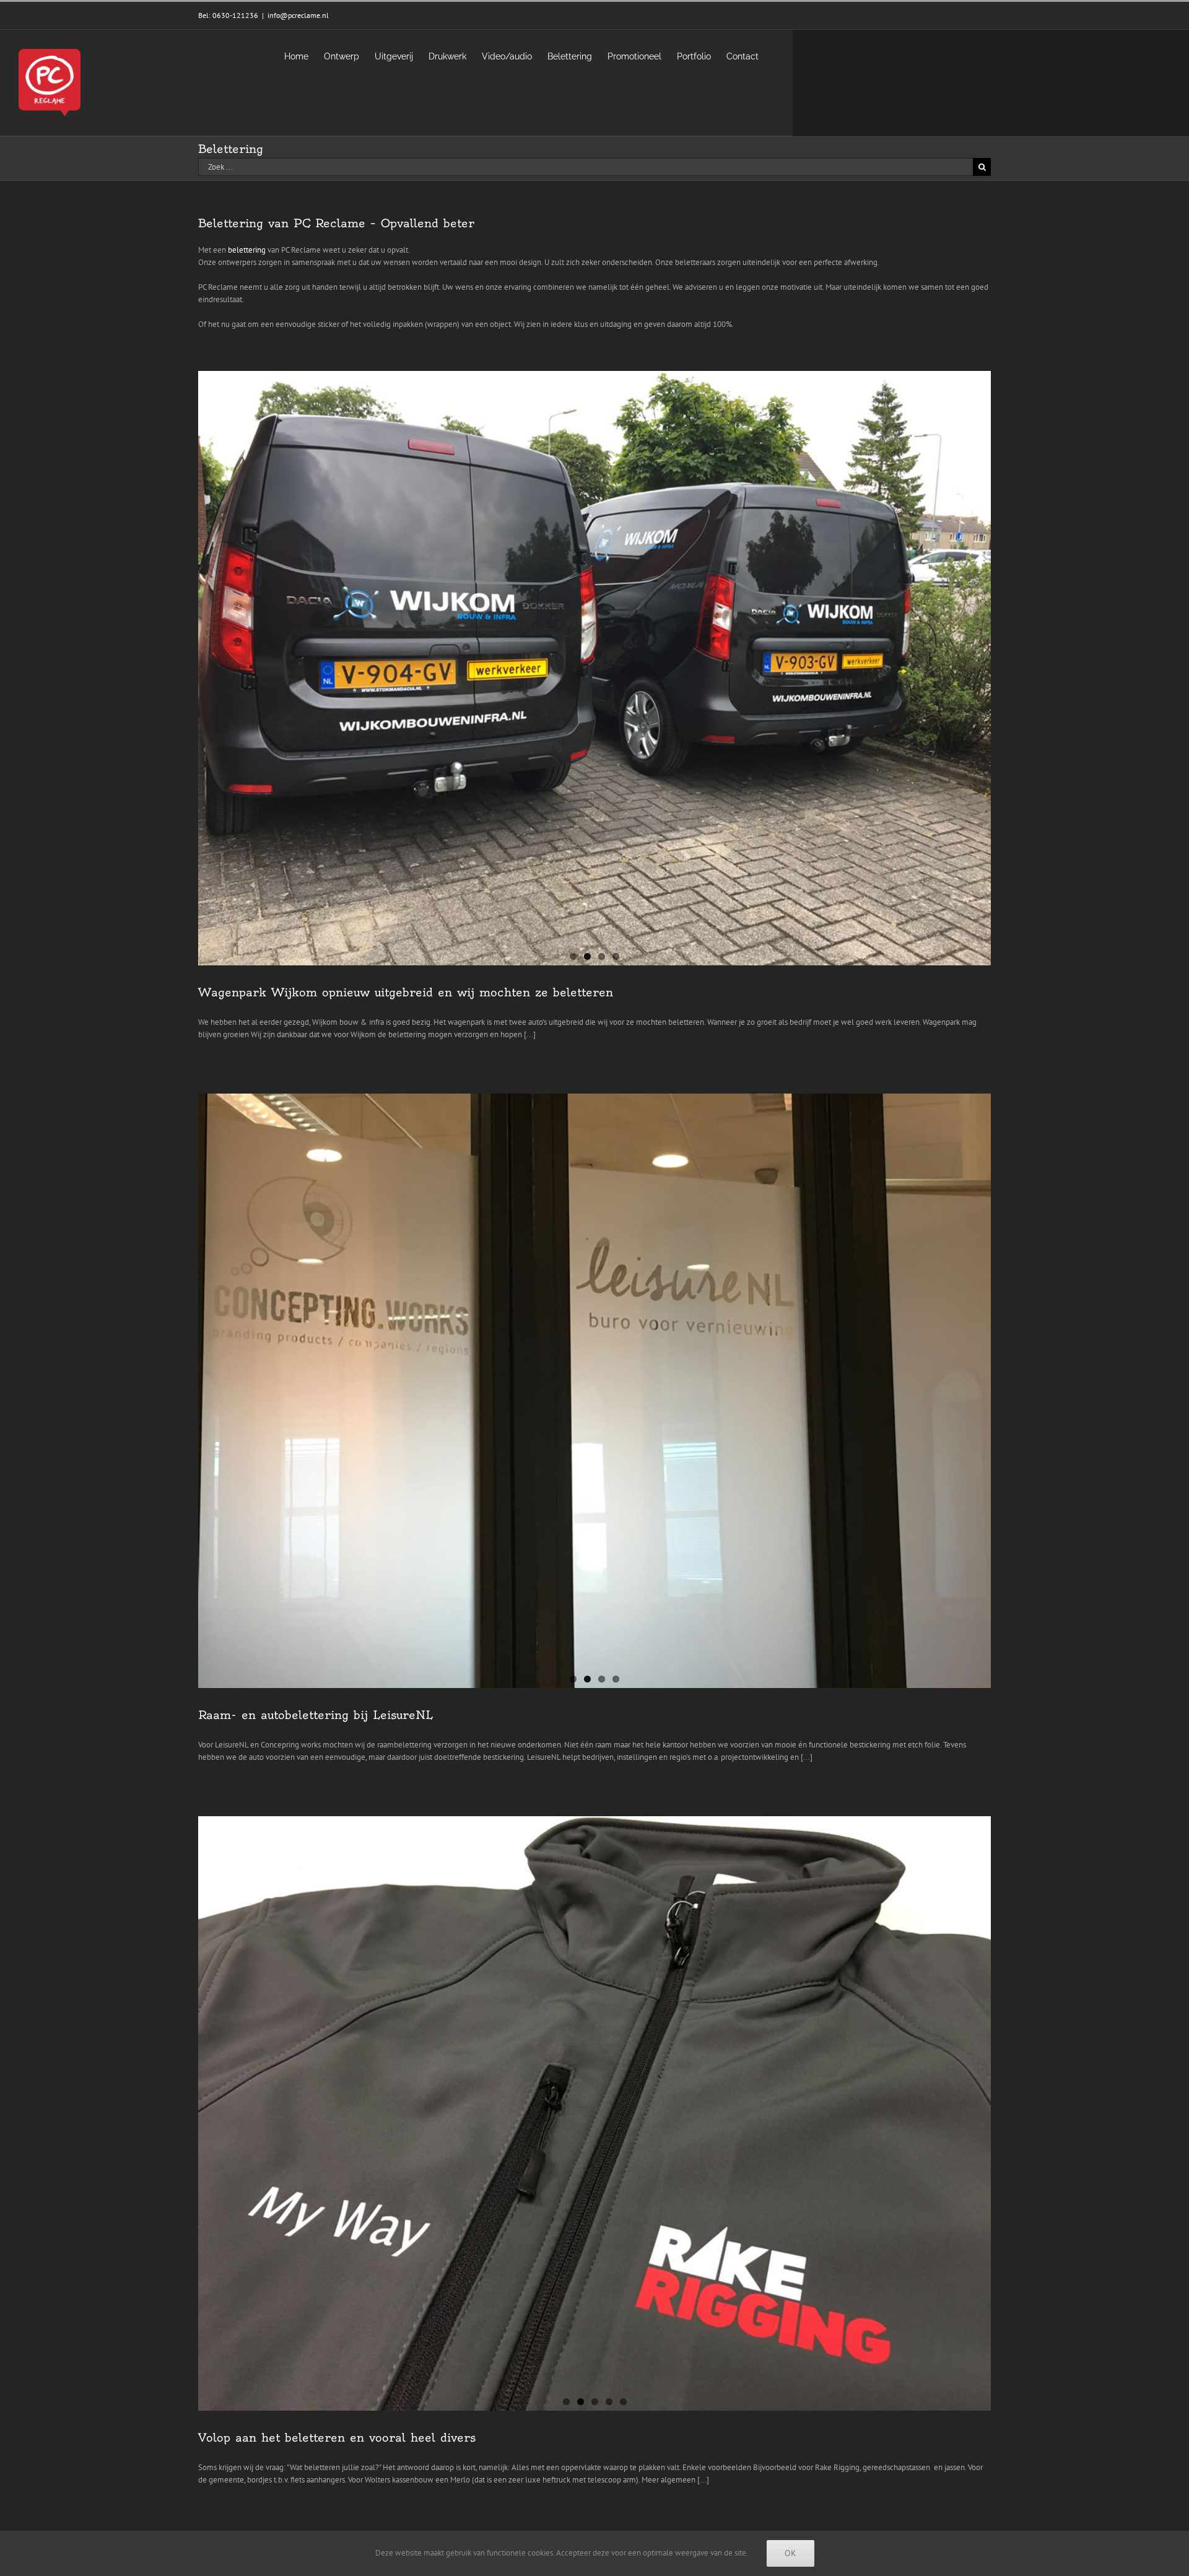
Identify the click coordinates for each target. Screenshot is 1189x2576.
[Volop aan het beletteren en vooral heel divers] (594, 2113)
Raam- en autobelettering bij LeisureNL (316, 1715)
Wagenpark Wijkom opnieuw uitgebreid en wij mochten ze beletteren (406, 992)
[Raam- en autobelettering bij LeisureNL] (594, 1391)
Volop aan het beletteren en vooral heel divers (337, 2438)
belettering (247, 250)
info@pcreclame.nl (298, 15)
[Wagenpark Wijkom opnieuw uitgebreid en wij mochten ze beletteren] (594, 668)
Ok (790, 2553)
